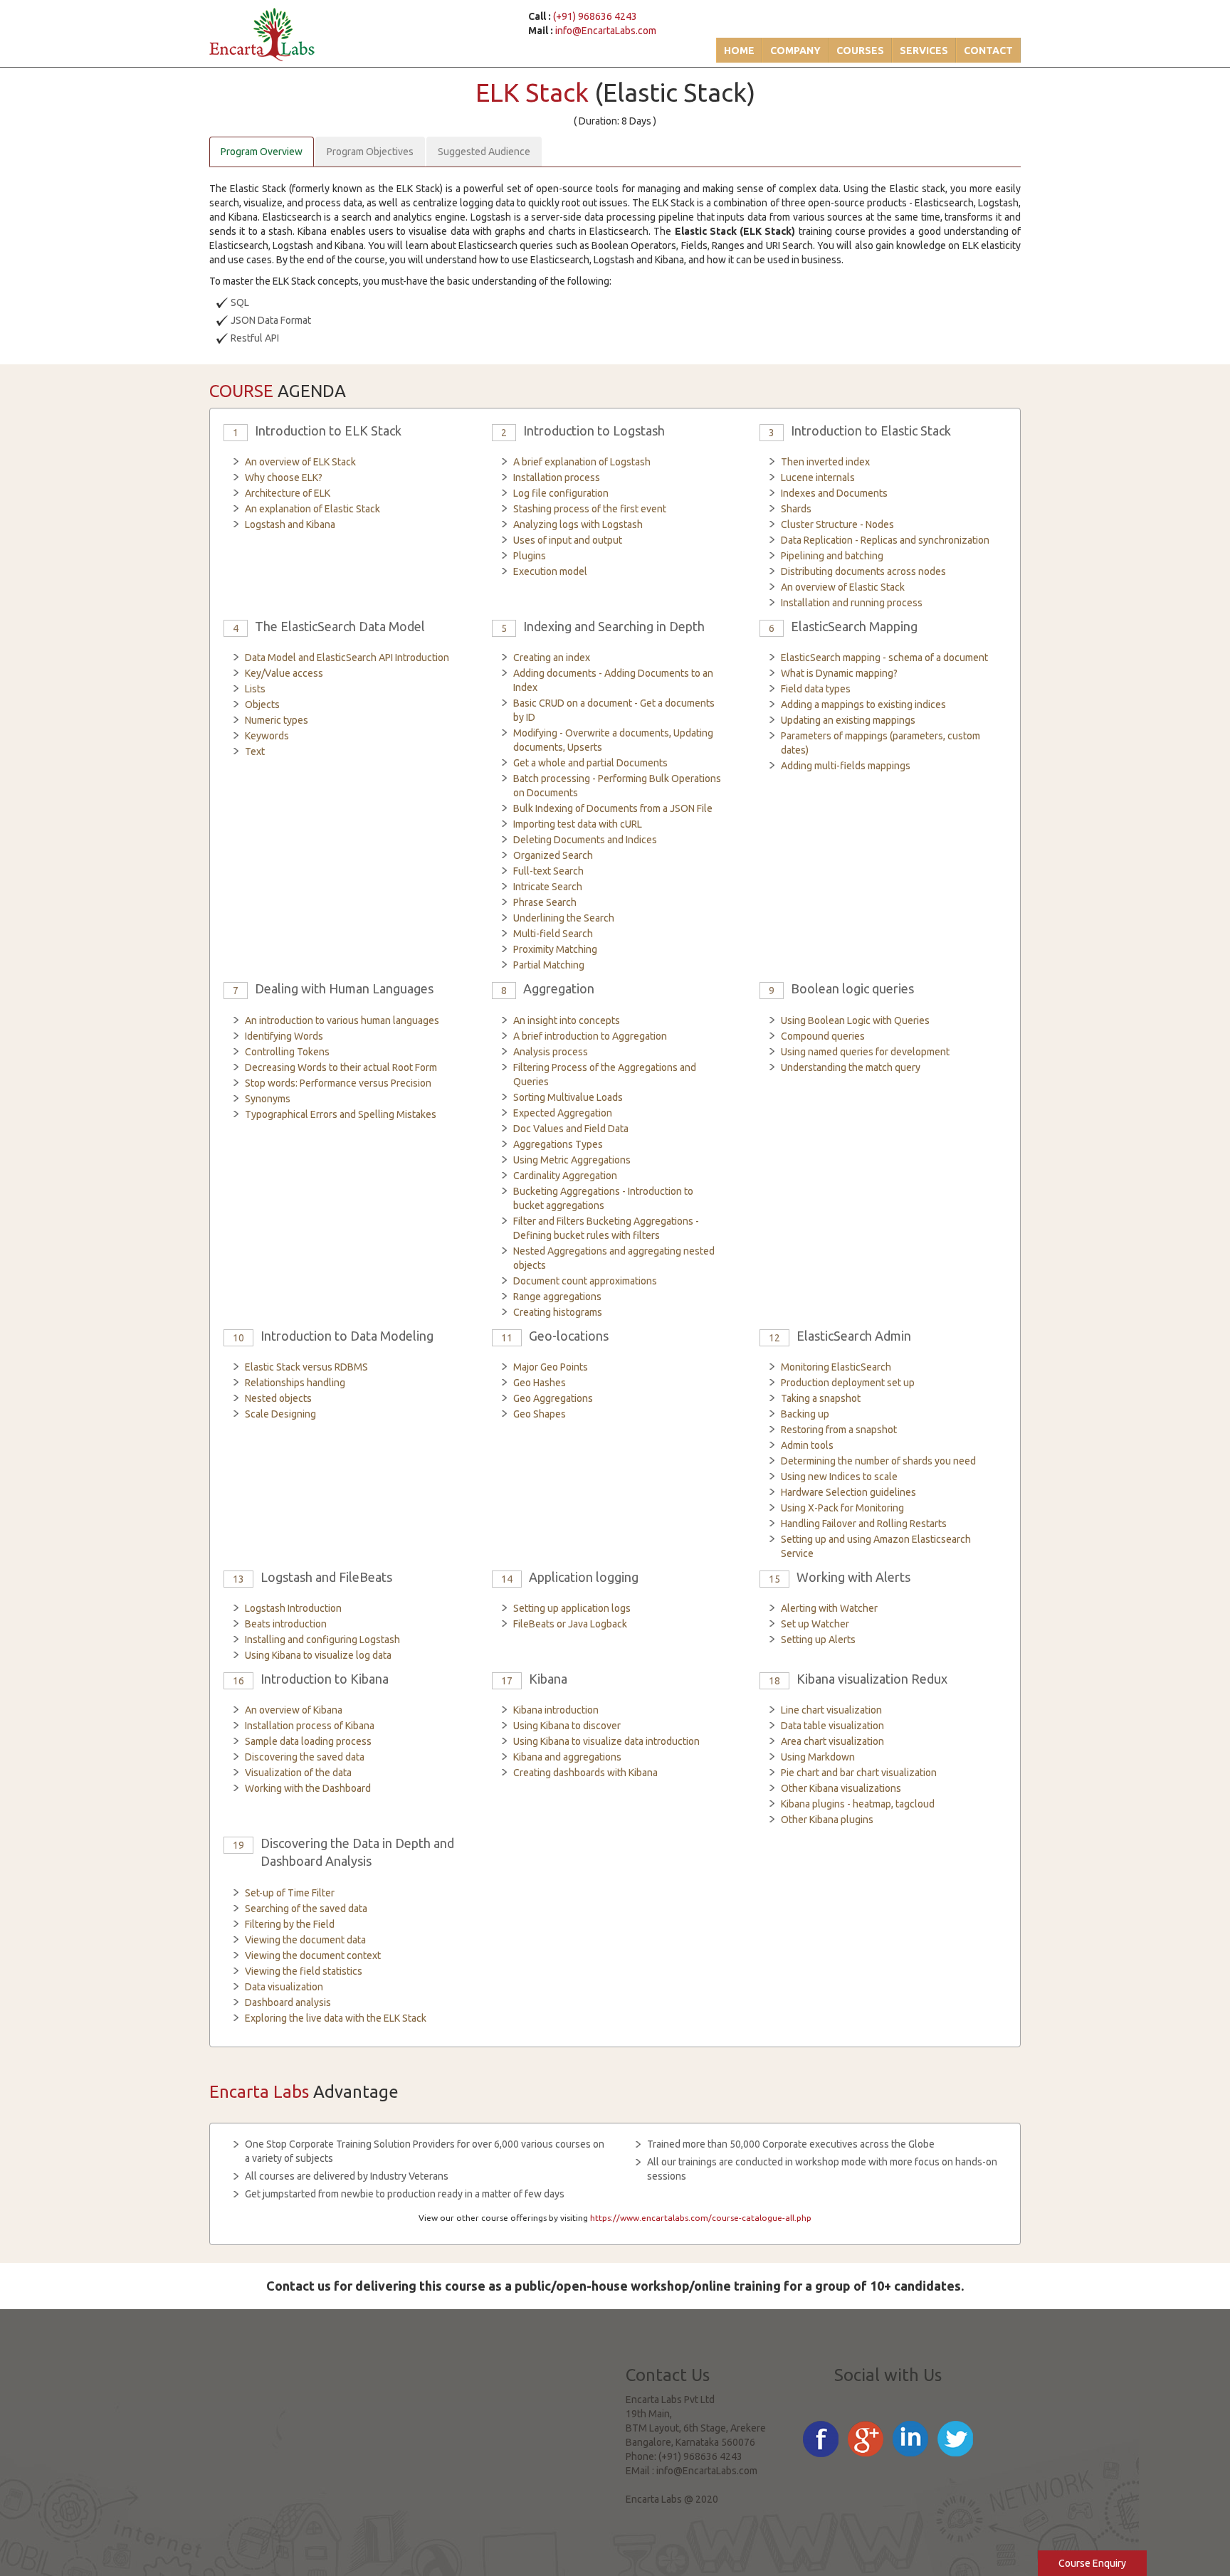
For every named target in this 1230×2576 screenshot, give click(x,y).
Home (739, 51)
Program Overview (262, 152)
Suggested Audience (484, 152)
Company (795, 51)
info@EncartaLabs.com (606, 31)
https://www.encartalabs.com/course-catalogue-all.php (701, 2218)
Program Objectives (370, 152)
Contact (988, 51)
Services (924, 51)
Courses (860, 51)
